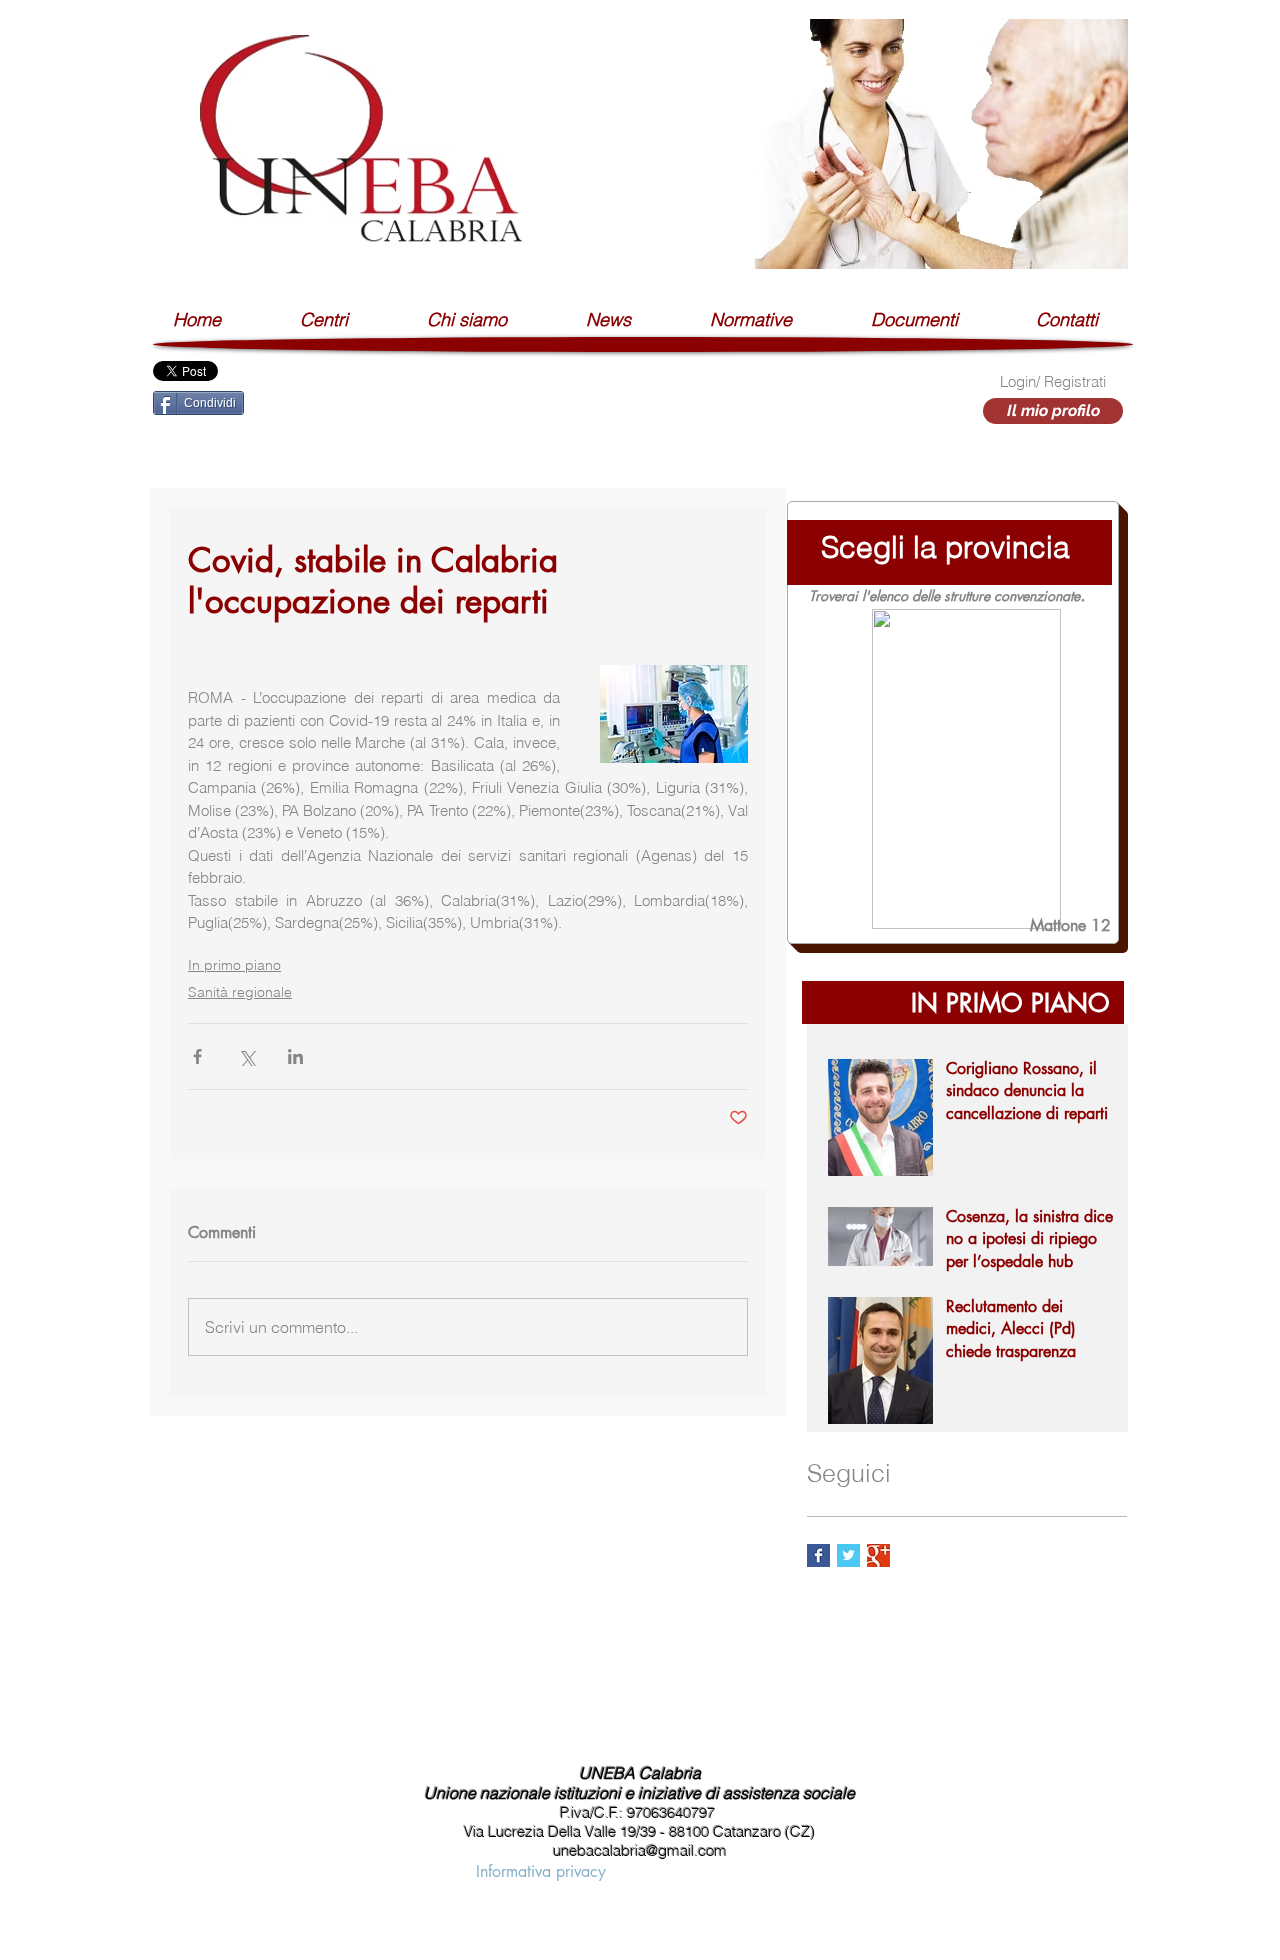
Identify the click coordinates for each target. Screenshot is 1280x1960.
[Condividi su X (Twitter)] (246, 1056)
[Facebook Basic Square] (818, 1555)
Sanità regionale (240, 992)
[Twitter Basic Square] (848, 1555)
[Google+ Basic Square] (878, 1555)
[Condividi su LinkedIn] (295, 1056)
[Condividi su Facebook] (197, 1056)
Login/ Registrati (1053, 381)
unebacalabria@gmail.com (640, 1850)
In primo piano (234, 965)
